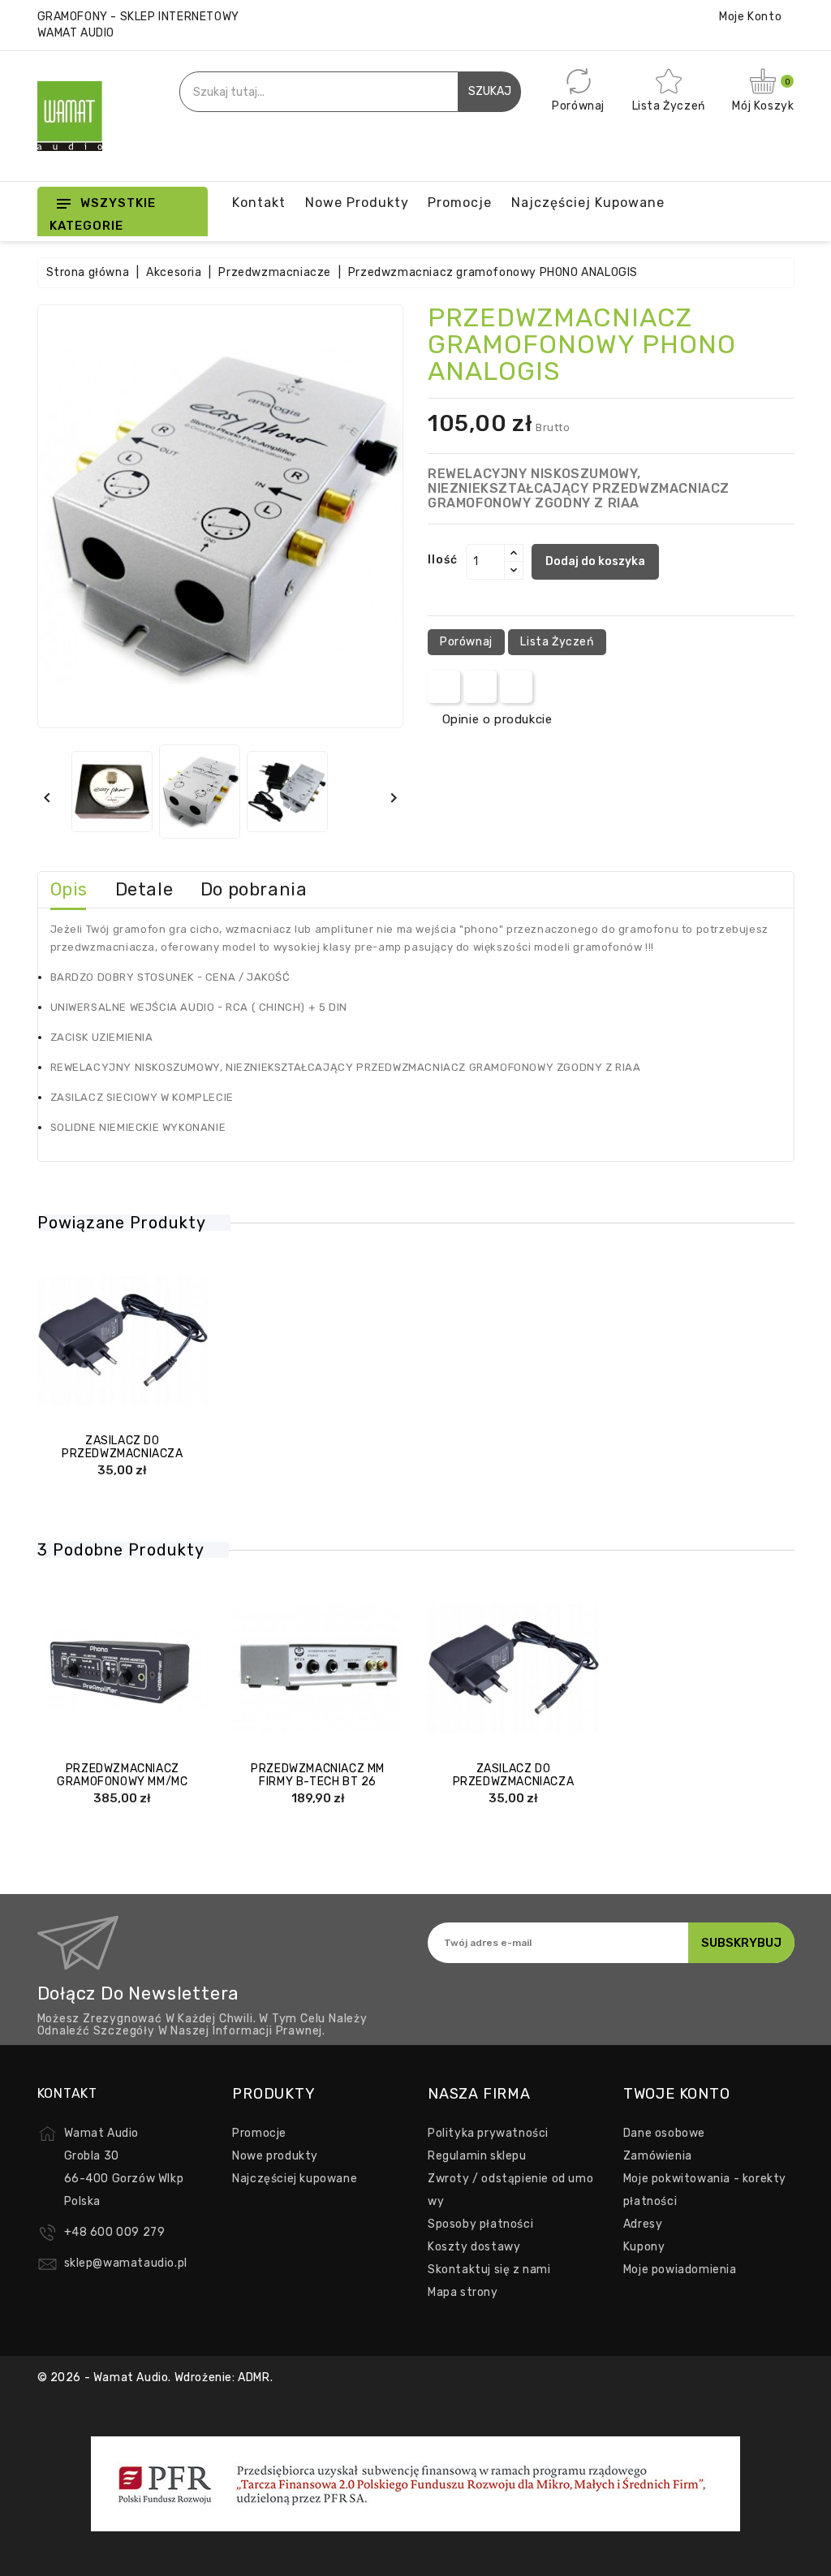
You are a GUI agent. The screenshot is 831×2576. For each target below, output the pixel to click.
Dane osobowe (664, 2133)
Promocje (259, 2133)
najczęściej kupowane (588, 203)
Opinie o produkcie (497, 719)
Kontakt (259, 203)
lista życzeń (557, 642)
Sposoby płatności (480, 2224)
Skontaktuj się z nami (489, 2270)
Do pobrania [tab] (254, 889)
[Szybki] (139, 1345)
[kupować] (269, 1672)
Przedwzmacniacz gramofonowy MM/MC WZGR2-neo (122, 1781)
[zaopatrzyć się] (74, 1345)
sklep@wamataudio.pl (126, 2263)
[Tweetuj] (480, 687)
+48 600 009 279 (115, 2232)
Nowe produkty (357, 203)
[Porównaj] (106, 1345)
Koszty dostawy (474, 2247)
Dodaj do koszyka (595, 561)
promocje (460, 203)
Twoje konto (677, 2094)
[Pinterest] (517, 687)
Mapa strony (463, 2292)
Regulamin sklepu (477, 2156)
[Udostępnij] (444, 687)
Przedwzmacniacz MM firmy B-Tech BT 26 (318, 1775)
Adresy (643, 2224)
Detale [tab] (144, 889)
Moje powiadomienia (680, 2270)
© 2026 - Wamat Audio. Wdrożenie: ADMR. (155, 2378)
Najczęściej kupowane (295, 2179)
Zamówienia (658, 2156)
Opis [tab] (69, 889)
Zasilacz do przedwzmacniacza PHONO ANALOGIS (123, 1453)
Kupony (644, 2247)
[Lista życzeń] (170, 1345)
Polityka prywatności (488, 2133)
